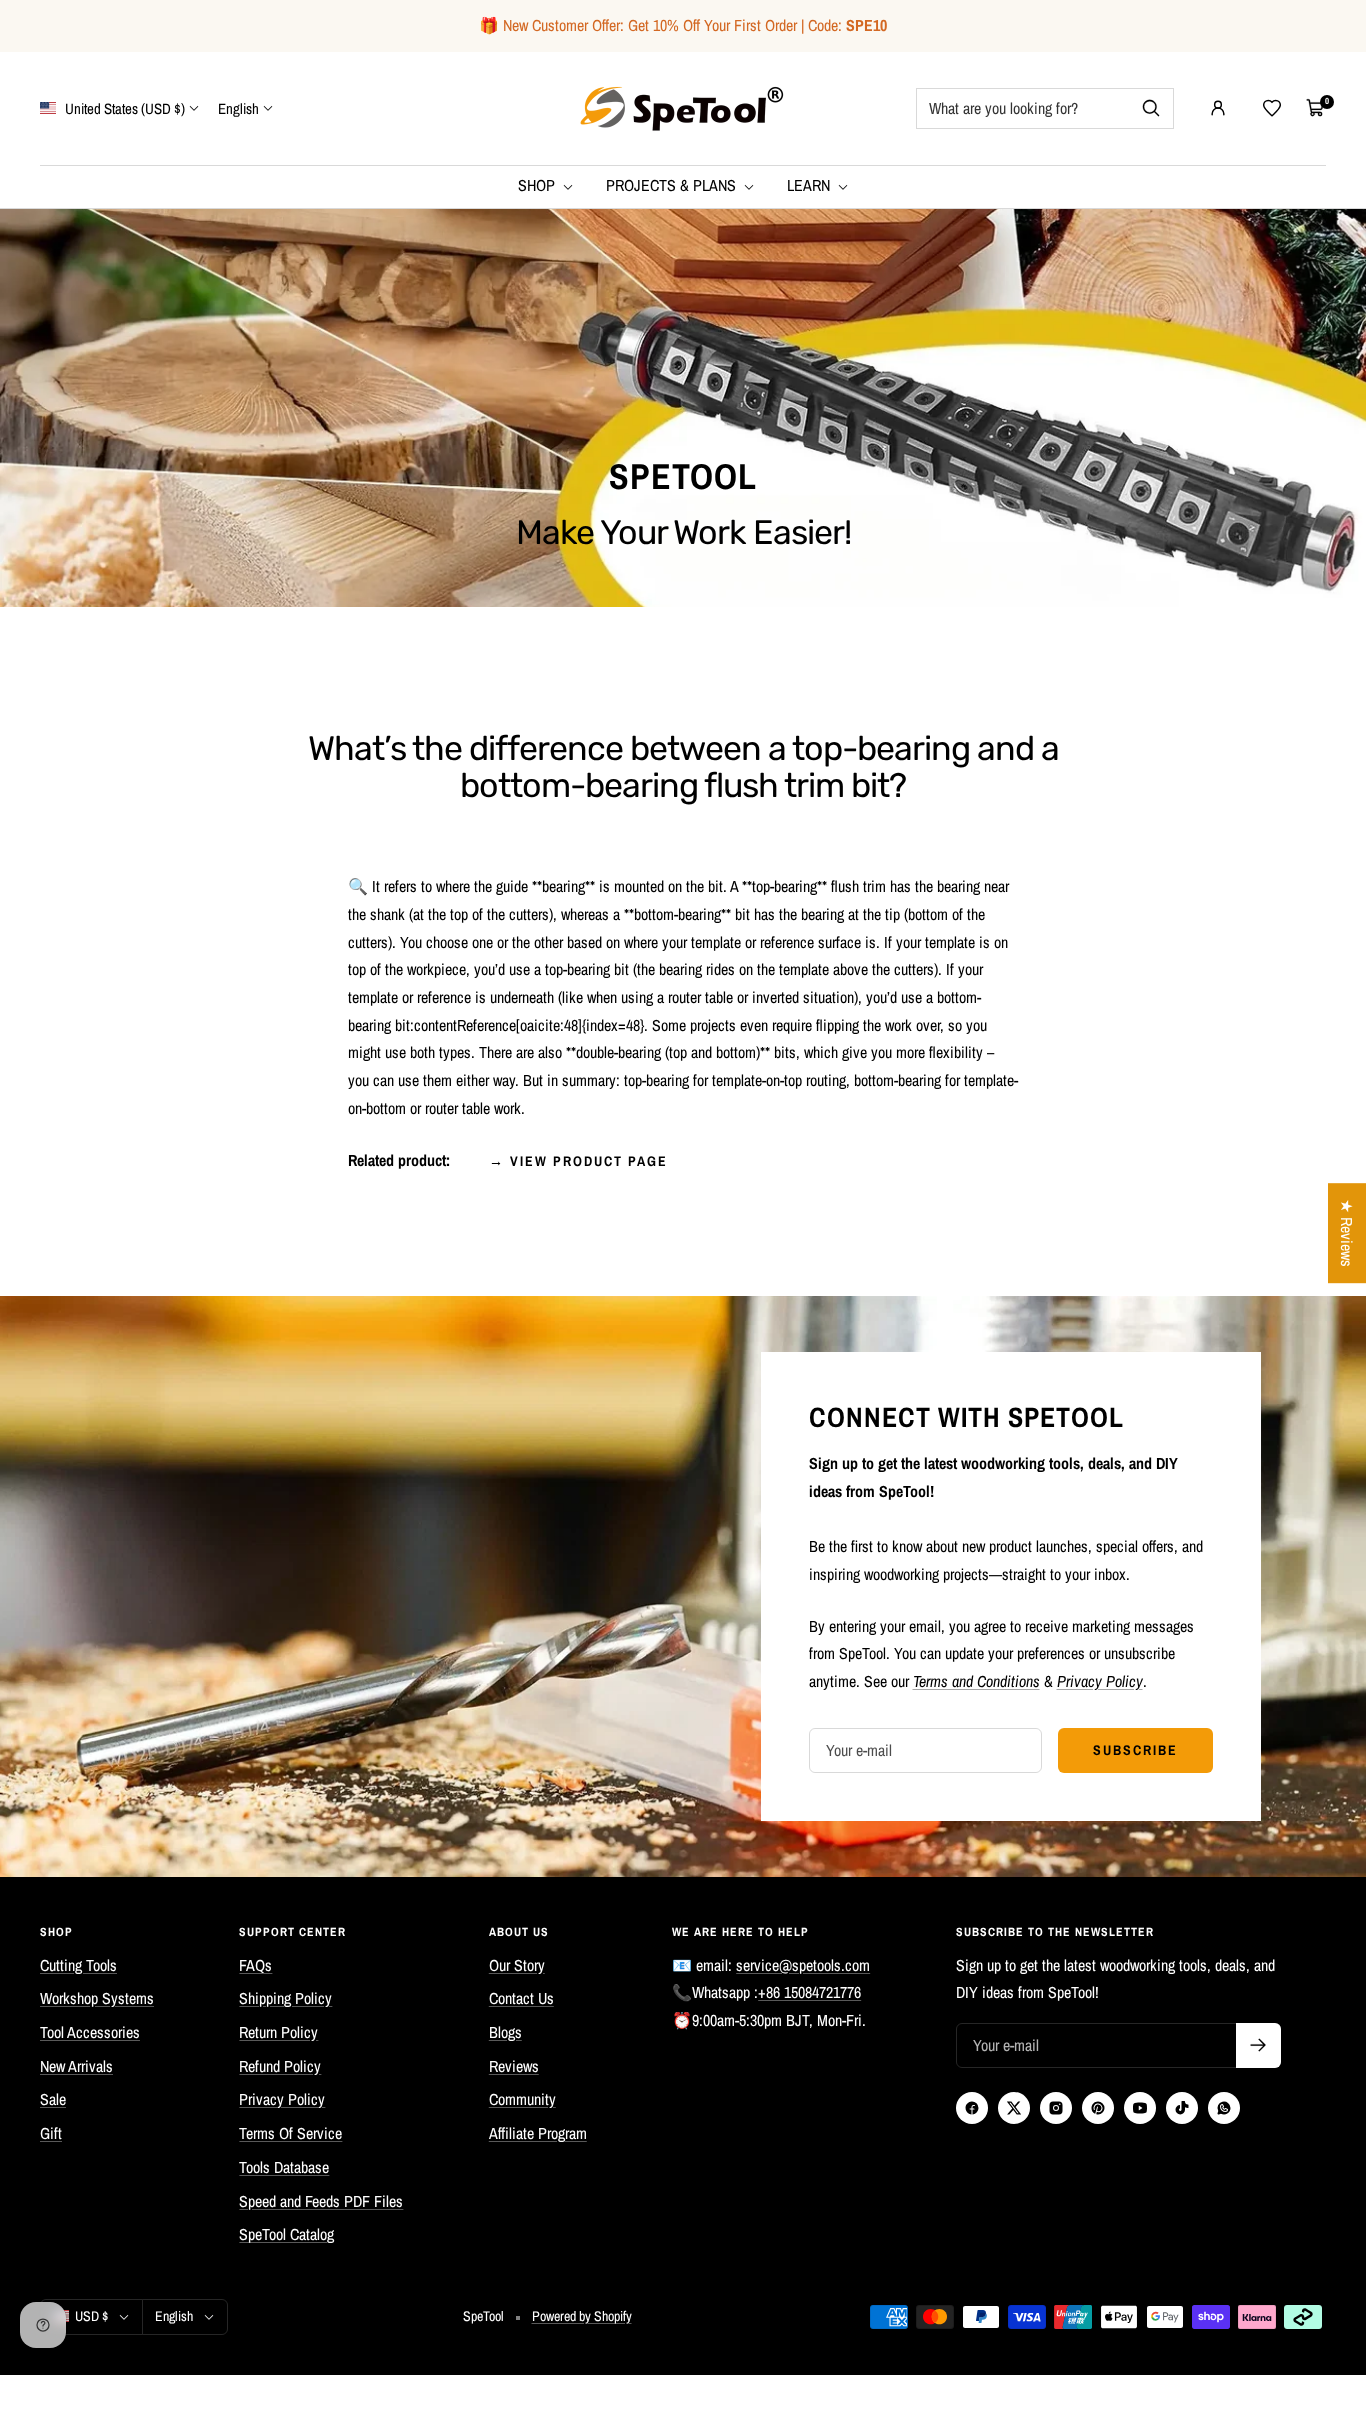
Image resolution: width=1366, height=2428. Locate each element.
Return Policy (278, 2032)
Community (522, 2099)
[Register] (1258, 2045)
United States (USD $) (123, 107)
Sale (53, 2099)
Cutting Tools (78, 1965)
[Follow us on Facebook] (972, 2108)
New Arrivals (76, 2066)
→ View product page (578, 1161)
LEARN (810, 185)
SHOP (538, 185)
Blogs (505, 2032)
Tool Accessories (90, 2032)
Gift (51, 2133)
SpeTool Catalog (286, 2234)
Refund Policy (280, 2066)
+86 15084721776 (809, 1992)
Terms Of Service (290, 2133)
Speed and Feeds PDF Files (321, 2201)
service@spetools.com (803, 1965)
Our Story (517, 1965)
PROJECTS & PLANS (673, 185)
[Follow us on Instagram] (1056, 2108)
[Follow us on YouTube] (1140, 2108)
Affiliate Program (538, 2133)
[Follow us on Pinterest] (1098, 2108)
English (238, 107)
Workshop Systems (97, 1998)
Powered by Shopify (582, 2316)
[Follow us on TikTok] (1182, 2108)
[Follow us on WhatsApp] (1224, 2108)
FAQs (255, 1965)
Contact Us (521, 1998)
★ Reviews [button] (1347, 1233)
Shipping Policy (285, 1998)
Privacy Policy (282, 2099)
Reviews (514, 2066)
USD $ (91, 2316)
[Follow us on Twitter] (1014, 2108)
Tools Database (284, 2167)
